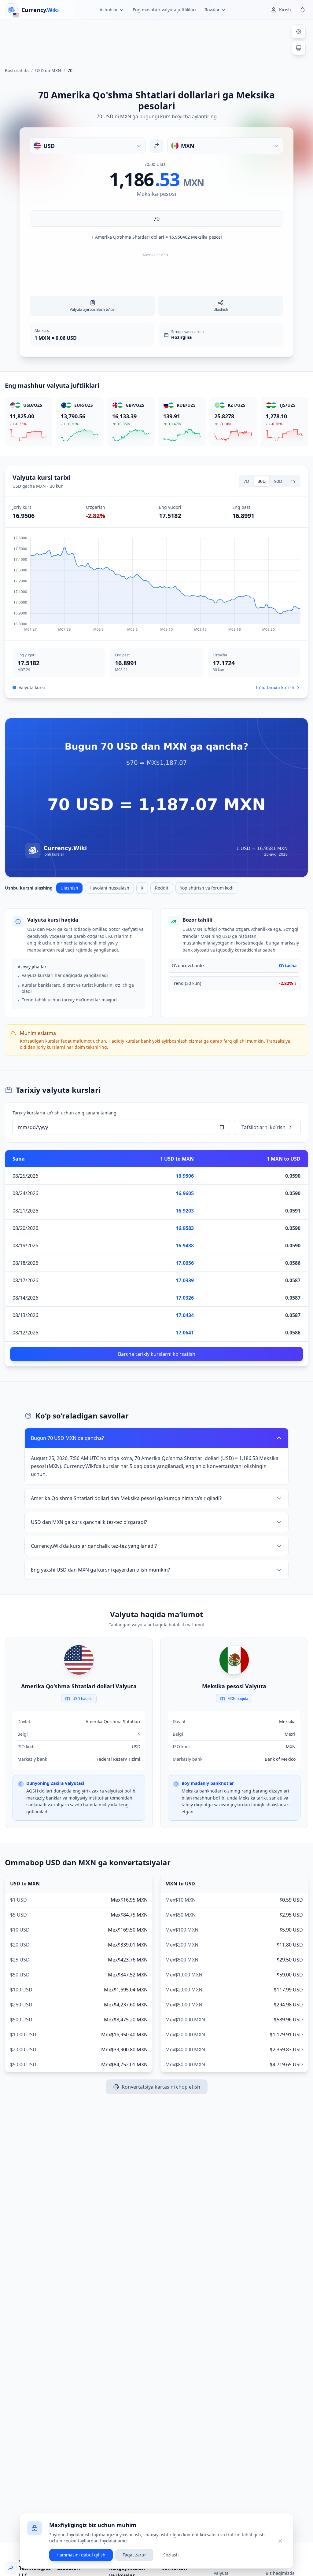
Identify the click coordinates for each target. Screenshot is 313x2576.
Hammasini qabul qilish (81, 2555)
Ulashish (69, 888)
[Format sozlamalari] (299, 31)
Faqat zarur (134, 2555)
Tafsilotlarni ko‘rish (263, 1127)
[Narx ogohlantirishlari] (303, 10)
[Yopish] (280, 2541)
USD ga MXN (48, 70)
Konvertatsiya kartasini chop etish (161, 2087)
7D (246, 481)
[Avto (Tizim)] (299, 48)
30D (262, 481)
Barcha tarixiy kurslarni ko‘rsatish (157, 1354)
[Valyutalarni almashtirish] (156, 146)
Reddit (162, 888)
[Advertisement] (156, 41)
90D (278, 481)
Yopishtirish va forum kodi (207, 888)
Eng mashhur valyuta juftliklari (164, 10)
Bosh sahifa (17, 70)
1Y (293, 481)
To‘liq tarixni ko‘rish (275, 687)
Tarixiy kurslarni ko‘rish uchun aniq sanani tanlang (64, 1113)
